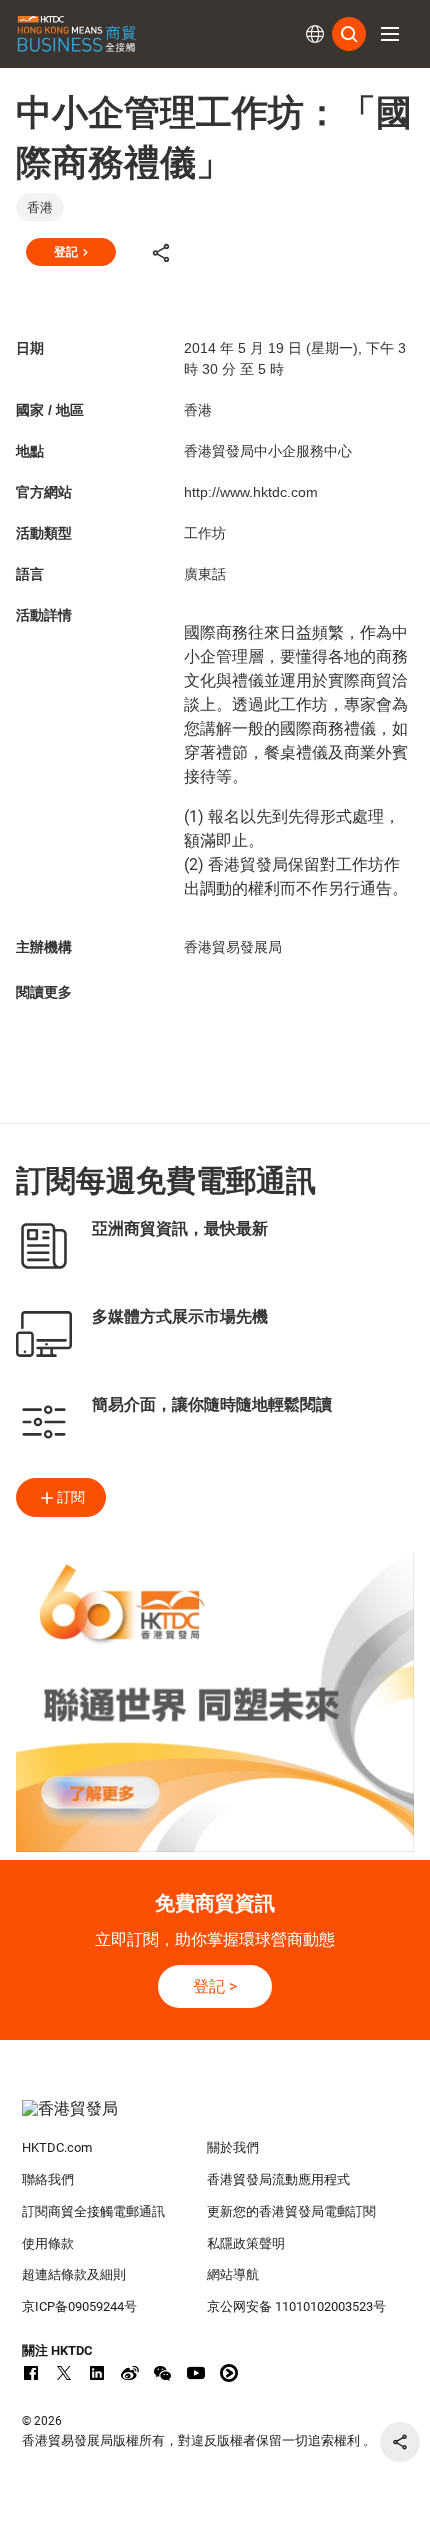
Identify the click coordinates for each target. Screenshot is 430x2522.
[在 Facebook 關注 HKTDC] (31, 2373)
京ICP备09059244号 (79, 2306)
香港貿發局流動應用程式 (278, 2179)
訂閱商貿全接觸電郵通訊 (93, 2211)
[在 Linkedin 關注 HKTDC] (97, 2373)
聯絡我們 (48, 2179)
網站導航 (233, 2274)
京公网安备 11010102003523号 (296, 2306)
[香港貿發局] (215, 2119)
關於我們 (233, 2147)
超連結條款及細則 (74, 2274)
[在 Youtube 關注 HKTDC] (196, 2373)
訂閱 (71, 1497)
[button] (390, 34)
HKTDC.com (57, 2147)
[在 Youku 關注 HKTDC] (229, 2373)
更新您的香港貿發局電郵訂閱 (291, 2211)
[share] (400, 2442)
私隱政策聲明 (246, 2243)
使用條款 (48, 2243)
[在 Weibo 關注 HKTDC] (130, 2373)
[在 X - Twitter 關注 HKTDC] (64, 2373)
